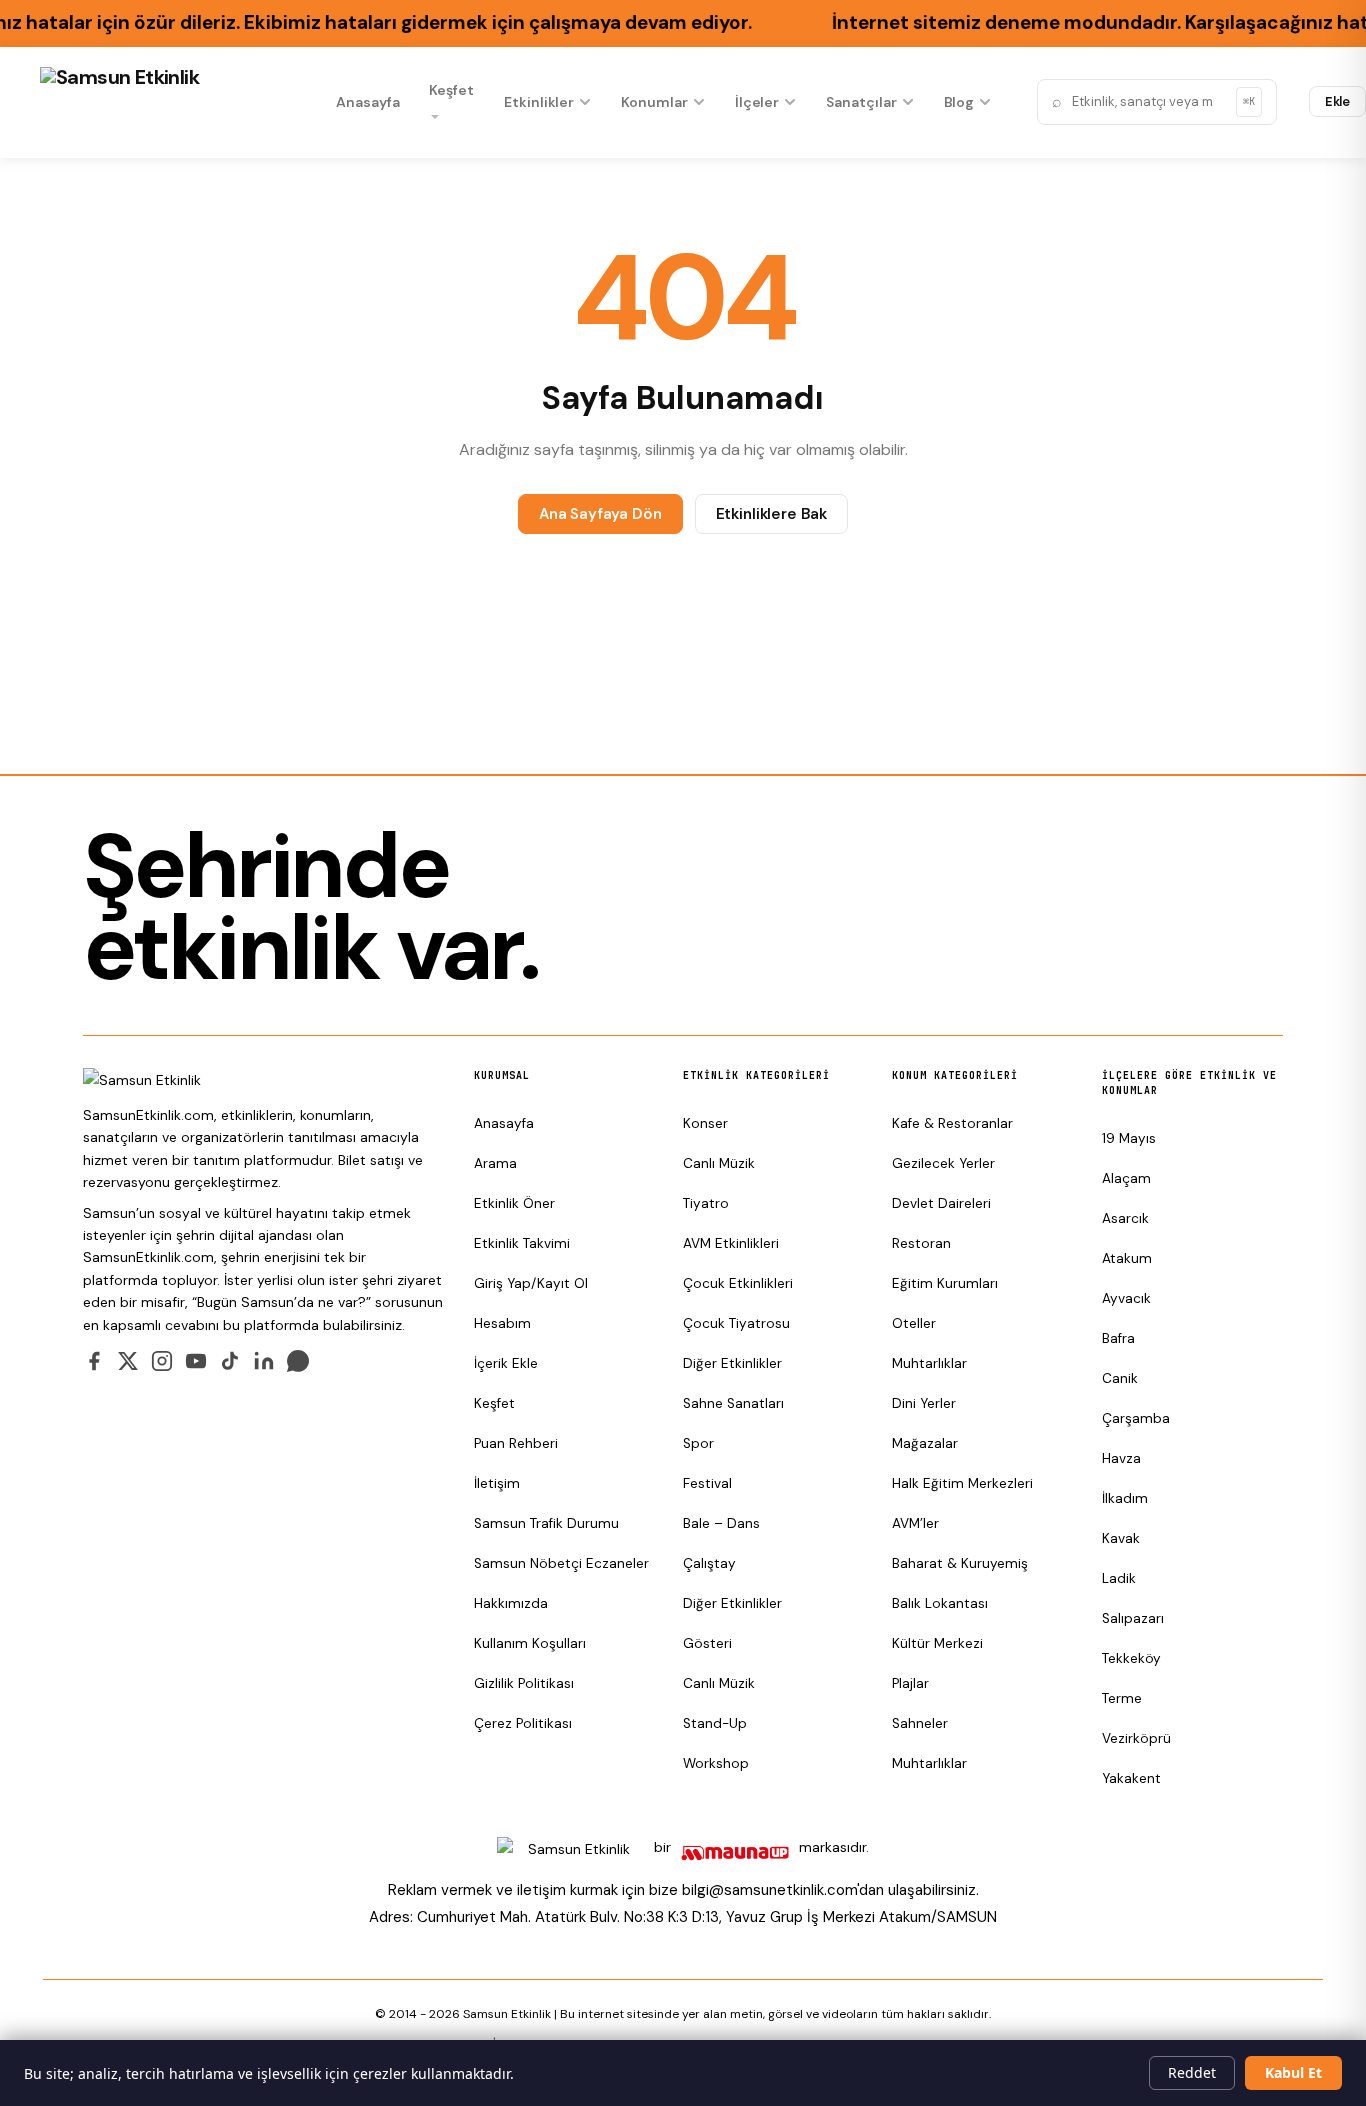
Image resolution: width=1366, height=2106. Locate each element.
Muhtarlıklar (929, 1363)
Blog (959, 102)
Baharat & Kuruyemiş (960, 1563)
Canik (1120, 1378)
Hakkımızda (511, 1603)
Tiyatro (706, 1203)
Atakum (1127, 1258)
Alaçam (1126, 1178)
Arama (495, 1163)
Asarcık (1125, 1218)
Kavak (1121, 1538)
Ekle (1338, 101)
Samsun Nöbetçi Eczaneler (561, 1563)
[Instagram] (162, 1361)
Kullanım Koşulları (530, 1643)
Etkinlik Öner (514, 1203)
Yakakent (1131, 1778)
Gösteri (707, 1643)
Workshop (716, 1763)
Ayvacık (1126, 1298)
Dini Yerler (924, 1403)
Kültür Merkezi (937, 1643)
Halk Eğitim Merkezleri (962, 1483)
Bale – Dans (721, 1523)
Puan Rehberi (516, 1443)
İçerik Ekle (506, 1363)
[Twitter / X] (128, 1361)
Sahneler (920, 1723)
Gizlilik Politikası (524, 1683)
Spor (698, 1443)
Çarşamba (1136, 1418)
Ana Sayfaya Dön (600, 514)
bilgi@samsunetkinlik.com (769, 1890)
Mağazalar (925, 1443)
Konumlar (654, 102)
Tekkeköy (1131, 1658)
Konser (705, 1123)
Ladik (1119, 1578)
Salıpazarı (1133, 1618)
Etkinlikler (539, 102)
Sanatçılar (861, 102)
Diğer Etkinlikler (732, 1363)
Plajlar (910, 1683)
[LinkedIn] (264, 1361)
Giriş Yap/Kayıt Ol (531, 1283)
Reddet (1192, 2072)
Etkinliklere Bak (772, 514)
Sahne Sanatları (733, 1403)
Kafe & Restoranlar (952, 1123)
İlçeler (757, 102)
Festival (707, 1483)
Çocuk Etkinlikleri (738, 1283)
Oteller (914, 1323)
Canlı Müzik (719, 1163)
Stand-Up (715, 1723)
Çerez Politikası (523, 1723)
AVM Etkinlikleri (731, 1243)
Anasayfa (367, 102)
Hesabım (502, 1323)
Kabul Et (1293, 2072)
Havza (1121, 1458)
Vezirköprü (1136, 1738)
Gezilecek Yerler (943, 1163)
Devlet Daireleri (941, 1203)
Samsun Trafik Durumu (546, 1523)
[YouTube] (196, 1361)
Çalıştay (709, 1563)
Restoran (921, 1243)
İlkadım (1125, 1498)
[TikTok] (230, 1361)
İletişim (497, 1483)
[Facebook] (94, 1361)
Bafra (1118, 1338)
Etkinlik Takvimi (522, 1243)
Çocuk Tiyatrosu (736, 1323)
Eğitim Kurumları (945, 1283)
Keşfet (451, 90)
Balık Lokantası (940, 1603)
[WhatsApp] (298, 1361)
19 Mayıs (1129, 1138)
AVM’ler (915, 1523)
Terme (1122, 1698)
